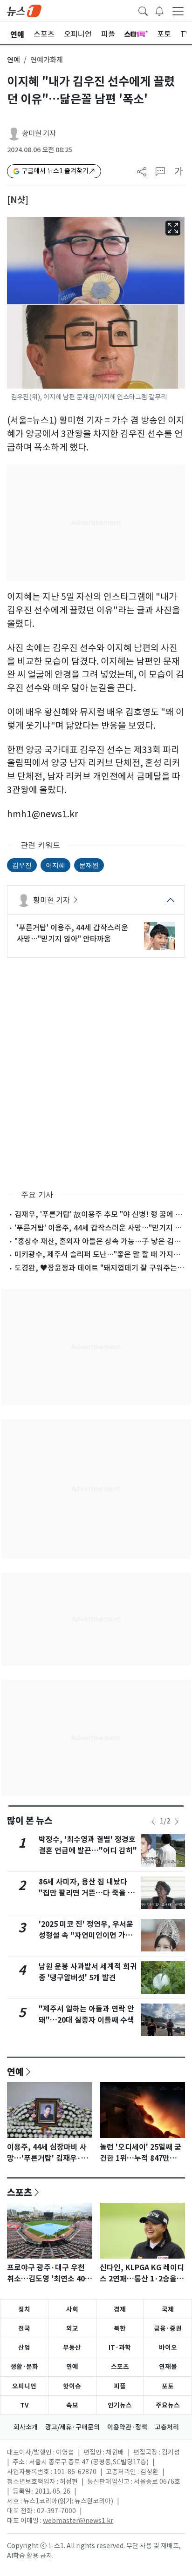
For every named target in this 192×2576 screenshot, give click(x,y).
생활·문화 (24, 2367)
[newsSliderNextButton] (177, 1822)
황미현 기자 (39, 133)
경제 (120, 2309)
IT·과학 (120, 2347)
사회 (72, 2309)
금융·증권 (168, 2328)
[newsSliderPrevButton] (153, 1822)
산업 (24, 2347)
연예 (14, 60)
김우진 (22, 865)
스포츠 (20, 2192)
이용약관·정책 (127, 2427)
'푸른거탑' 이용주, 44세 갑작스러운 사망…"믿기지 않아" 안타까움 (72, 933)
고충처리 (167, 2427)
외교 (72, 2328)
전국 (24, 2328)
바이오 (168, 2347)
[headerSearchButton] (143, 10)
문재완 (89, 865)
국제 (168, 2309)
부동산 (72, 2347)
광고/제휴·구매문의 (72, 2427)
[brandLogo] (24, 10)
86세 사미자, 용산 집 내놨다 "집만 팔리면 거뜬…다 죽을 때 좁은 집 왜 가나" (87, 1893)
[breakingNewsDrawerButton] (159, 10)
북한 (120, 2328)
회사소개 (26, 2427)
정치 (24, 2309)
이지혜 (55, 865)
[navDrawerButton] (178, 11)
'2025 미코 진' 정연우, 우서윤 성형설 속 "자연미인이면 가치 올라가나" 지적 (86, 1935)
